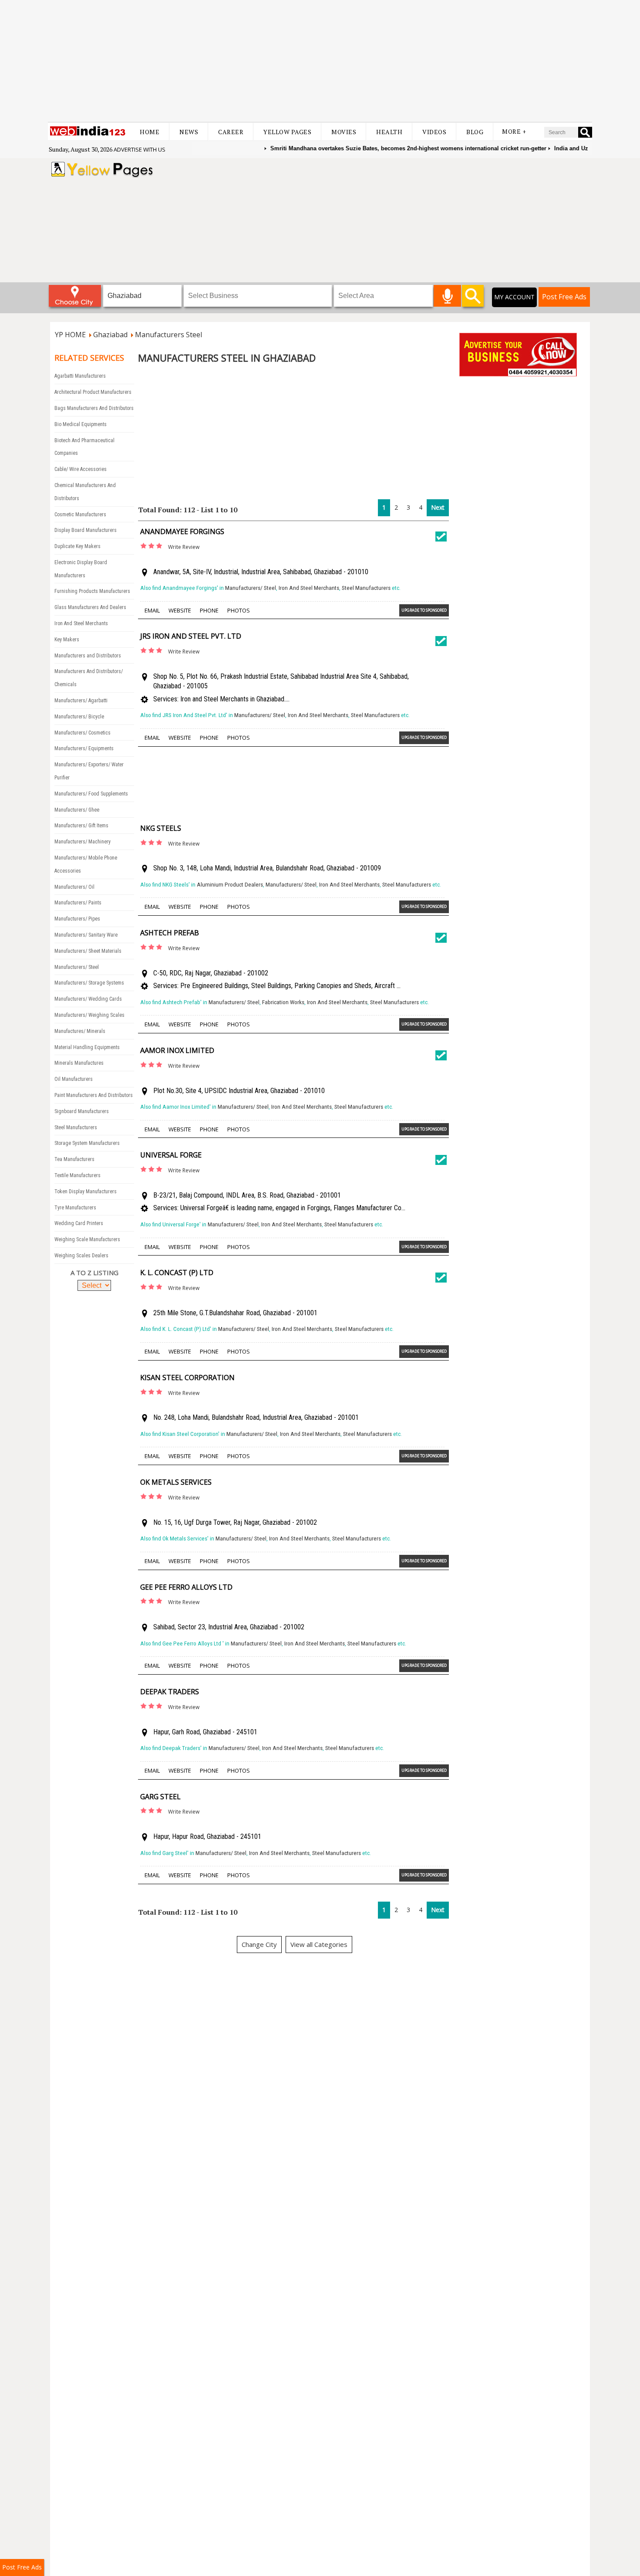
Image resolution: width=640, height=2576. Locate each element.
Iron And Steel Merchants (81, 623)
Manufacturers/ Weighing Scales (89, 1015)
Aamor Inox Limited (177, 1050)
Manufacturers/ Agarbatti (81, 701)
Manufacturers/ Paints (78, 903)
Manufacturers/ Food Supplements (91, 794)
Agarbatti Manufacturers (80, 376)
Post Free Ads (564, 297)
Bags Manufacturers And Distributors (94, 408)
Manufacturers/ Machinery (83, 842)
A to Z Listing (94, 1273)
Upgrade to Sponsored (424, 610)
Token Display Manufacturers (86, 1192)
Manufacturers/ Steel (77, 967)
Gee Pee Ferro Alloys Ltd (186, 1587)
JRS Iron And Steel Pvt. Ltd (191, 636)
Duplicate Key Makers (77, 546)
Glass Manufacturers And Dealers (90, 607)
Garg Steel (160, 1797)
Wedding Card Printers (79, 1223)
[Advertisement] (320, 61)
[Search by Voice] (447, 296)
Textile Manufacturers (77, 1175)
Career (231, 132)
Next (438, 507)
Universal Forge (171, 1155)
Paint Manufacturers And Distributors (94, 1095)
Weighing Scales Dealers (81, 1256)
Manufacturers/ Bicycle (79, 717)
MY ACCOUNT (514, 297)
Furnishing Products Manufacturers (92, 591)
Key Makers (67, 640)
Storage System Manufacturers (87, 1143)
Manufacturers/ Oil (74, 887)
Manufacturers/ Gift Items (81, 826)
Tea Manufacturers (74, 1159)
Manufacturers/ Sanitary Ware (86, 935)
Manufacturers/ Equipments (84, 748)
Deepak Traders (170, 1692)
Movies (344, 132)
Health (389, 132)
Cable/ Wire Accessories (81, 469)
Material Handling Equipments (87, 1047)
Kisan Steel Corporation (187, 1378)
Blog (475, 132)
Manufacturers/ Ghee (77, 810)
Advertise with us (140, 149)
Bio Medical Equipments (81, 424)
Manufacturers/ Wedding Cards (88, 999)
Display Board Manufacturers (86, 530)
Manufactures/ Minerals (80, 1031)
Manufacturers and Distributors (88, 656)
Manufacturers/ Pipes (77, 919)
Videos (434, 132)
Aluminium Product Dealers (230, 885)
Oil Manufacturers (74, 1079)
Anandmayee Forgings (182, 531)
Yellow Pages (287, 132)
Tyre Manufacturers (75, 1208)
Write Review (184, 547)
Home (150, 132)
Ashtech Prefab (170, 933)
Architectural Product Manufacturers (93, 392)
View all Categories (319, 1944)
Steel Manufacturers (76, 1127)
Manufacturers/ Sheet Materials (88, 951)
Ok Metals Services (176, 1482)
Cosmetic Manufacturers (80, 515)
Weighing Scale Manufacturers (87, 1239)
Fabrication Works (283, 1002)
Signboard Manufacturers (82, 1111)
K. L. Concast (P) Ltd (177, 1273)
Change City (259, 1944)
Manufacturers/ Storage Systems (89, 983)
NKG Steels (161, 828)
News (189, 132)
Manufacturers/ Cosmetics (83, 733)
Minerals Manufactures (79, 1063)
